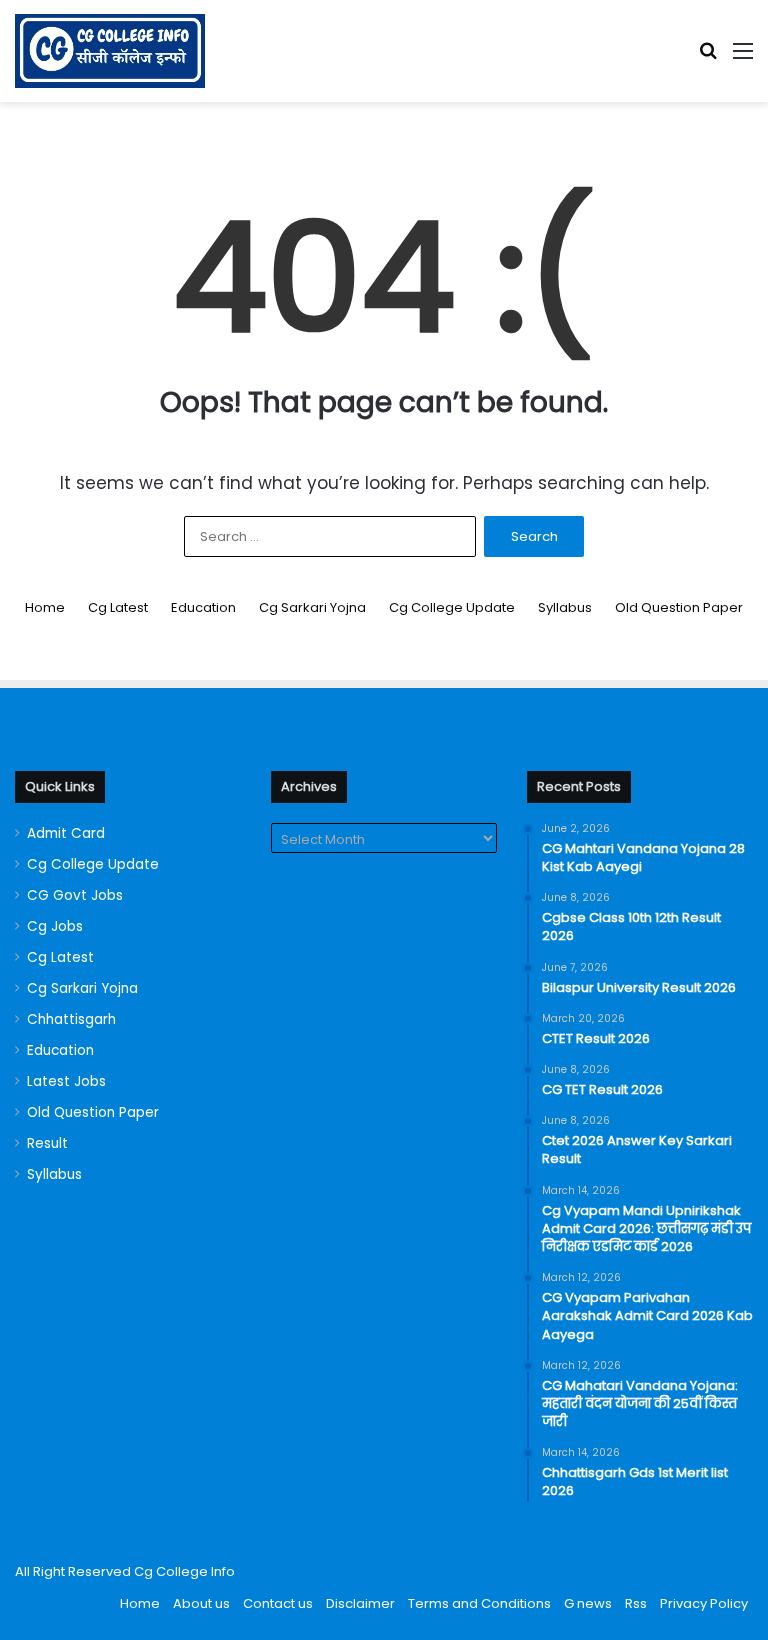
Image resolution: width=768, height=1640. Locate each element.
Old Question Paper (679, 607)
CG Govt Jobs (75, 895)
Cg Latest (118, 607)
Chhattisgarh (71, 1019)
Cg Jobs (55, 926)
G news (588, 1603)
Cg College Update (452, 607)
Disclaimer (360, 1603)
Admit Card (66, 833)
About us (201, 1603)
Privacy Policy (704, 1603)
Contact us (278, 1603)
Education (203, 607)
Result (47, 1143)
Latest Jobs (66, 1081)
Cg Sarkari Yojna (312, 607)
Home (45, 607)
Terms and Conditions (479, 1603)
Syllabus (565, 607)
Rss (636, 1603)
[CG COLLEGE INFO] (110, 51)
